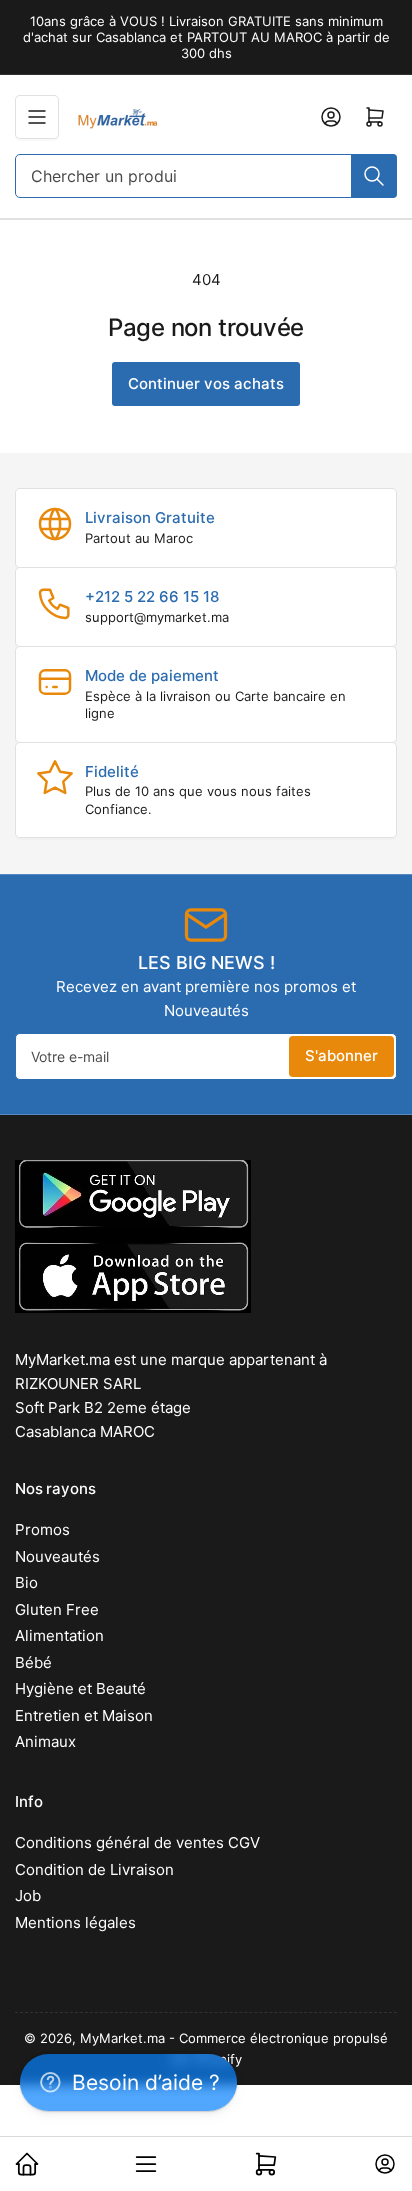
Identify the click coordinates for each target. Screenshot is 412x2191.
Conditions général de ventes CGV (137, 1842)
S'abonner (341, 1055)
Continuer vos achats (206, 383)
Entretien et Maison (84, 1715)
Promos (42, 1529)
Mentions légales (75, 1922)
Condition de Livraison (94, 1869)
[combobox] (206, 176)
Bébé (33, 1662)
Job (28, 1895)
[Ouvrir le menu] (37, 117)
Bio (26, 1582)
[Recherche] (374, 176)
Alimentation (59, 1635)
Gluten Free (57, 1609)
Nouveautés (57, 1556)
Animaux (45, 1741)
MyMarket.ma (122, 2038)
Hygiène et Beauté (80, 1688)
